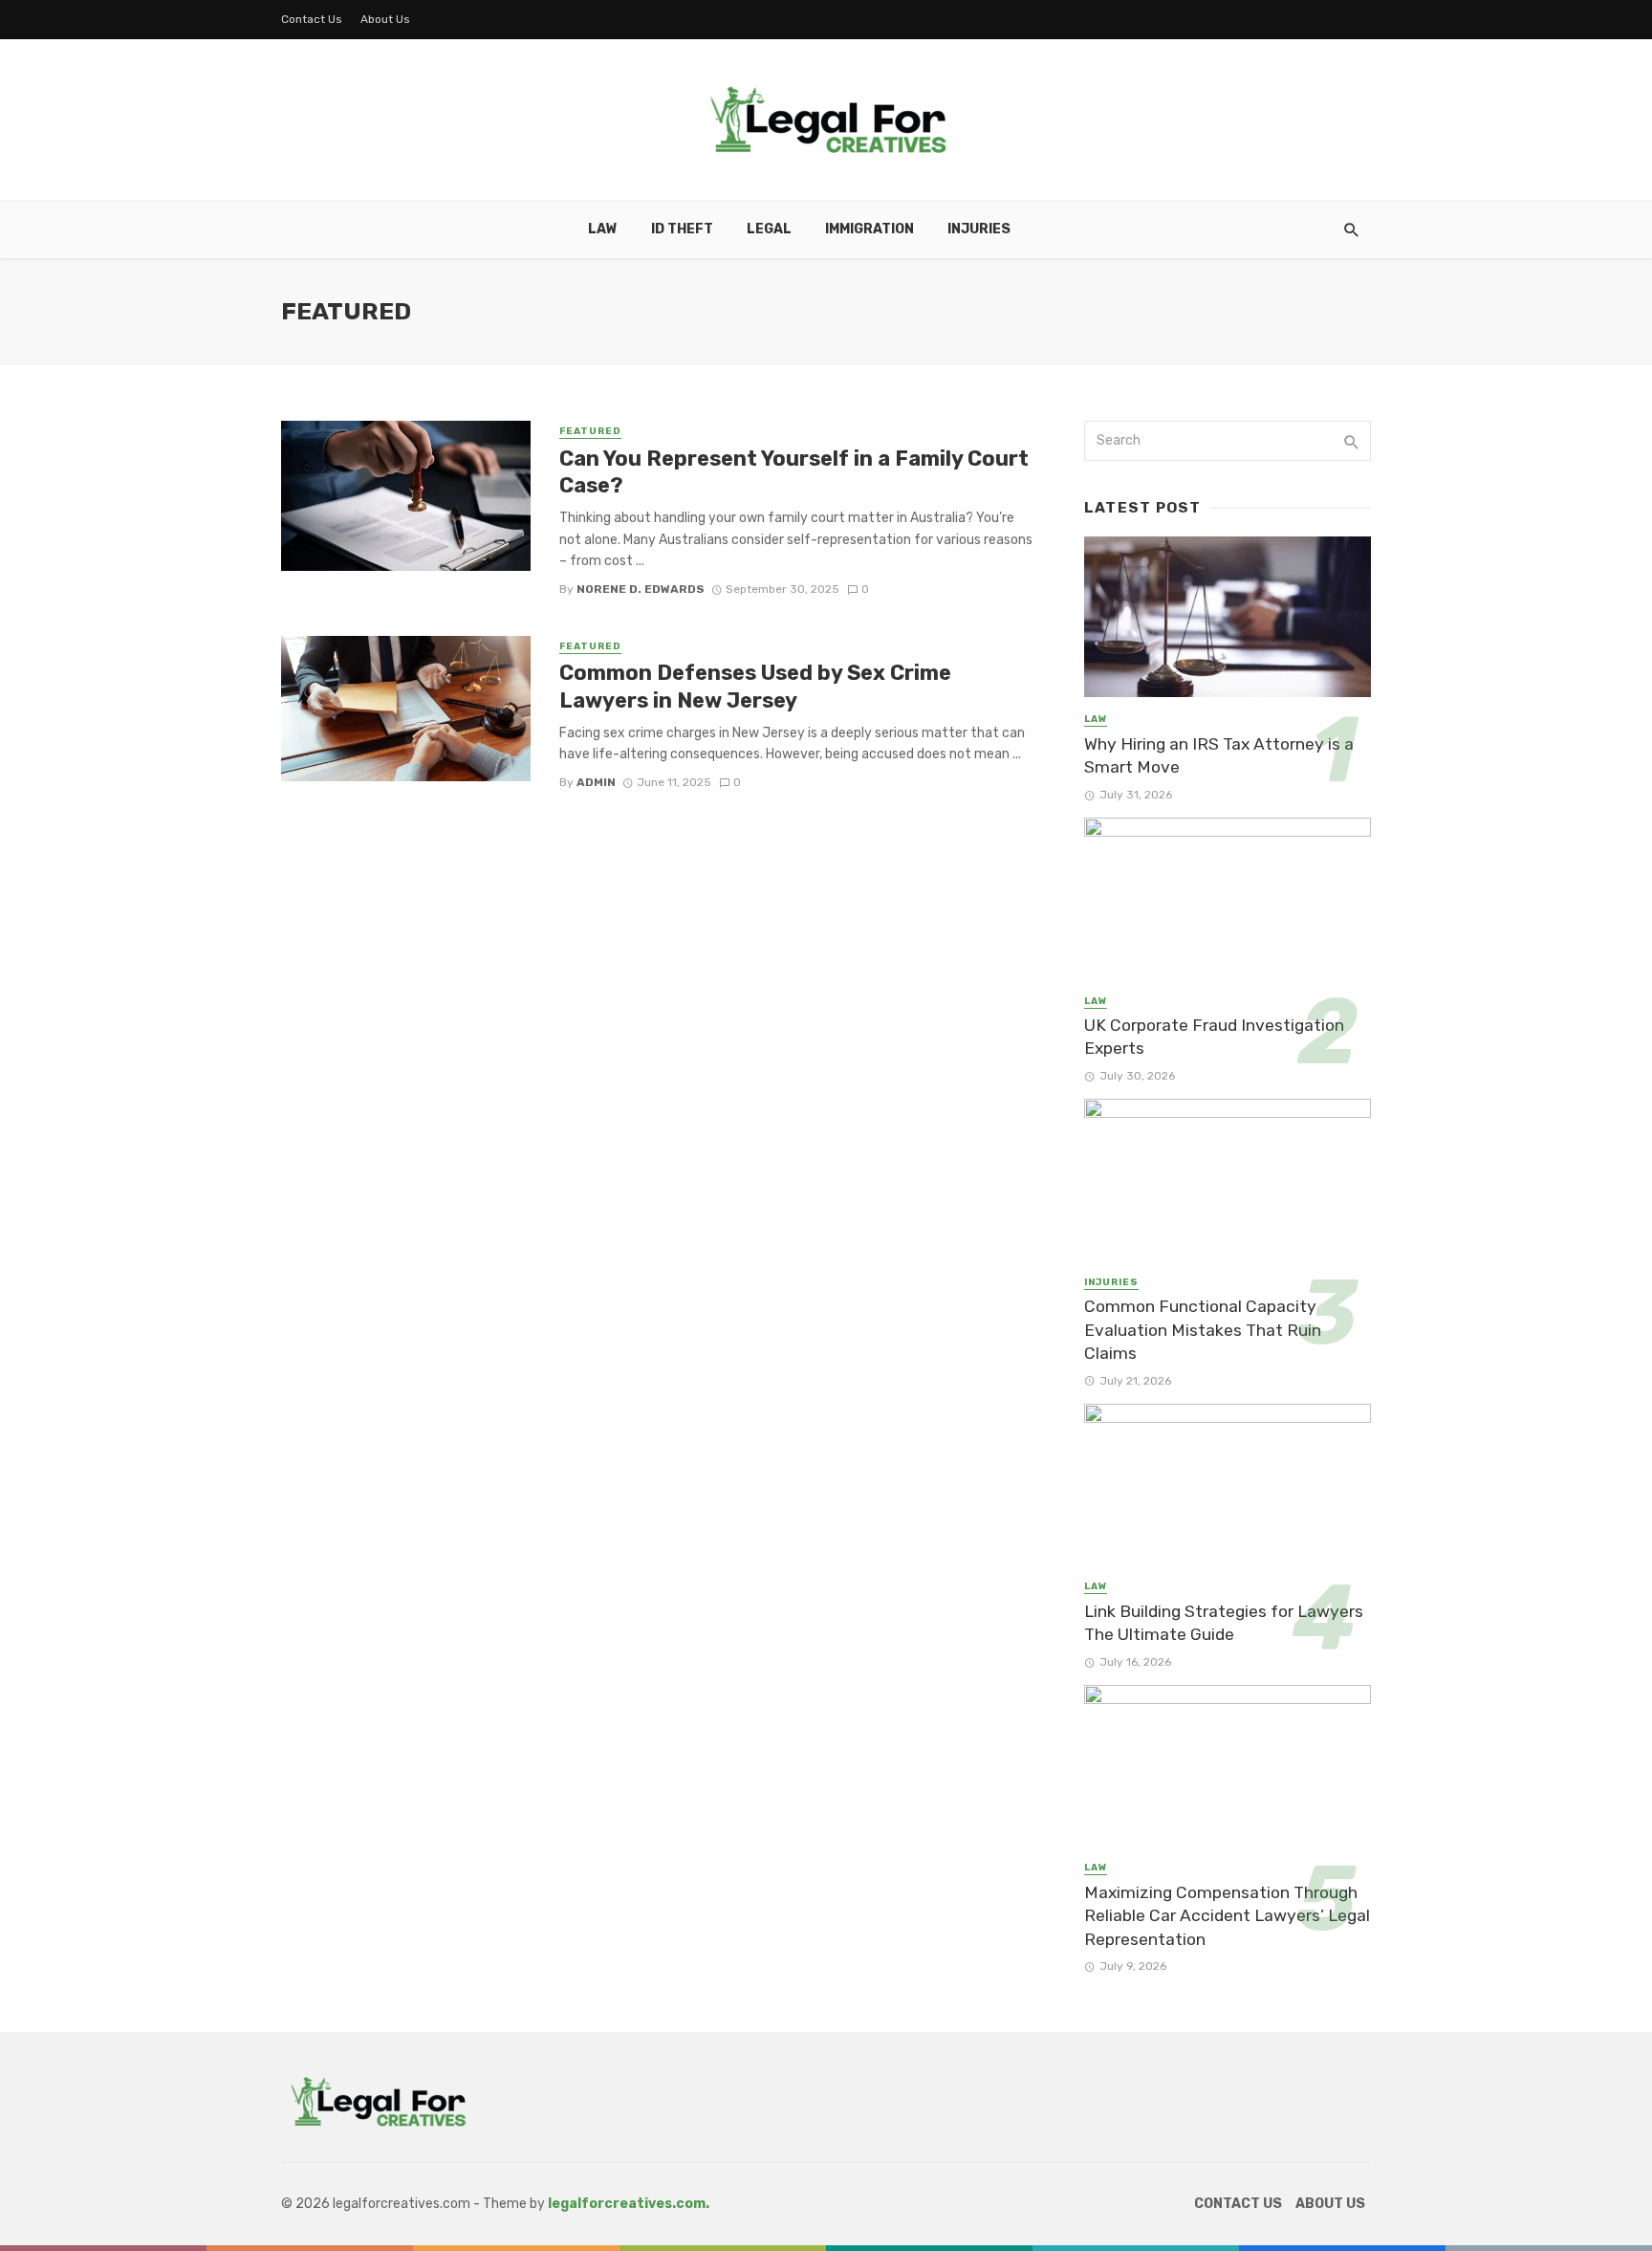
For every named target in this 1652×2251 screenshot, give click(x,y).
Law (603, 229)
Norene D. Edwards (641, 589)
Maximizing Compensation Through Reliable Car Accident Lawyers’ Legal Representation (1227, 1916)
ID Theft (682, 229)
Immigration (869, 229)
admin (596, 782)
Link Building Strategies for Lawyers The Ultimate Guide (1224, 1623)
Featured (590, 431)
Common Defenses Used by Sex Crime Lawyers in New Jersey (755, 686)
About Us (385, 19)
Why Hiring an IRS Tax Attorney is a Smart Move (1219, 756)
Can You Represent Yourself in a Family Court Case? (794, 472)
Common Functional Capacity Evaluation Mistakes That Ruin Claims (1203, 1330)
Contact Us (312, 19)
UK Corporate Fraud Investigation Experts (1214, 1037)
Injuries (979, 229)
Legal (769, 229)
